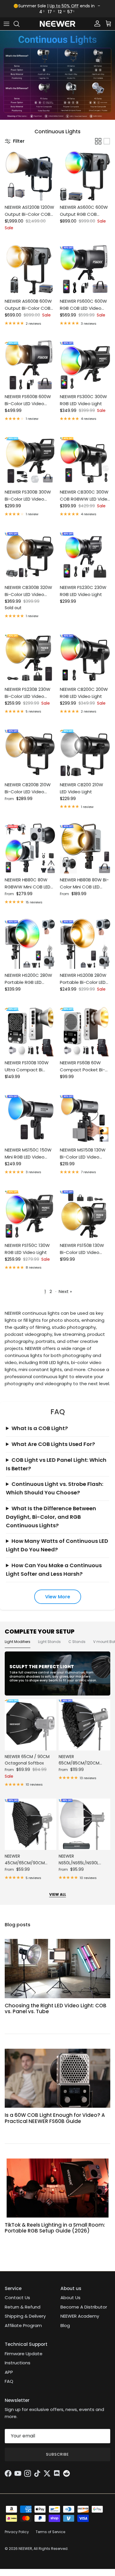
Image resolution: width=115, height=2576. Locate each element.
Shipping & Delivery (25, 2316)
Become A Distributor (84, 2307)
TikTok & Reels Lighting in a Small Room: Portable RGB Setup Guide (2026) (55, 2228)
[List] (107, 141)
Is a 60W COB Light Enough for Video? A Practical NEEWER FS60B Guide (55, 2118)
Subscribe (57, 2454)
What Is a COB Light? (40, 1428)
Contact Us (17, 2298)
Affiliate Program (23, 2325)
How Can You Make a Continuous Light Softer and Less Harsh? (54, 1570)
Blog (65, 2325)
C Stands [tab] (77, 1642)
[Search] (19, 24)
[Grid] (98, 141)
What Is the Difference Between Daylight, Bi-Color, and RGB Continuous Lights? (51, 1517)
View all (58, 1894)
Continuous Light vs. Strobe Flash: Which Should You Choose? (55, 1488)
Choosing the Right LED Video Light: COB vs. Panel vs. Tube (56, 2008)
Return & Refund (23, 2307)
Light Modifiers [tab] (18, 1642)
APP (9, 2372)
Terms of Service (50, 2532)
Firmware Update (24, 2354)
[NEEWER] (57, 24)
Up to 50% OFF (64, 6)
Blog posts (18, 1925)
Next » (65, 1291)
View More (58, 1597)
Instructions (18, 2363)
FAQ (9, 2381)
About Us (70, 2298)
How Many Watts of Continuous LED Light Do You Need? (57, 1545)
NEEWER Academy (80, 2316)
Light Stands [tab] (49, 1642)
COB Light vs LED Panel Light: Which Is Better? (56, 1464)
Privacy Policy (17, 2532)
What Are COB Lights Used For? (53, 1444)
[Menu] (6, 24)
